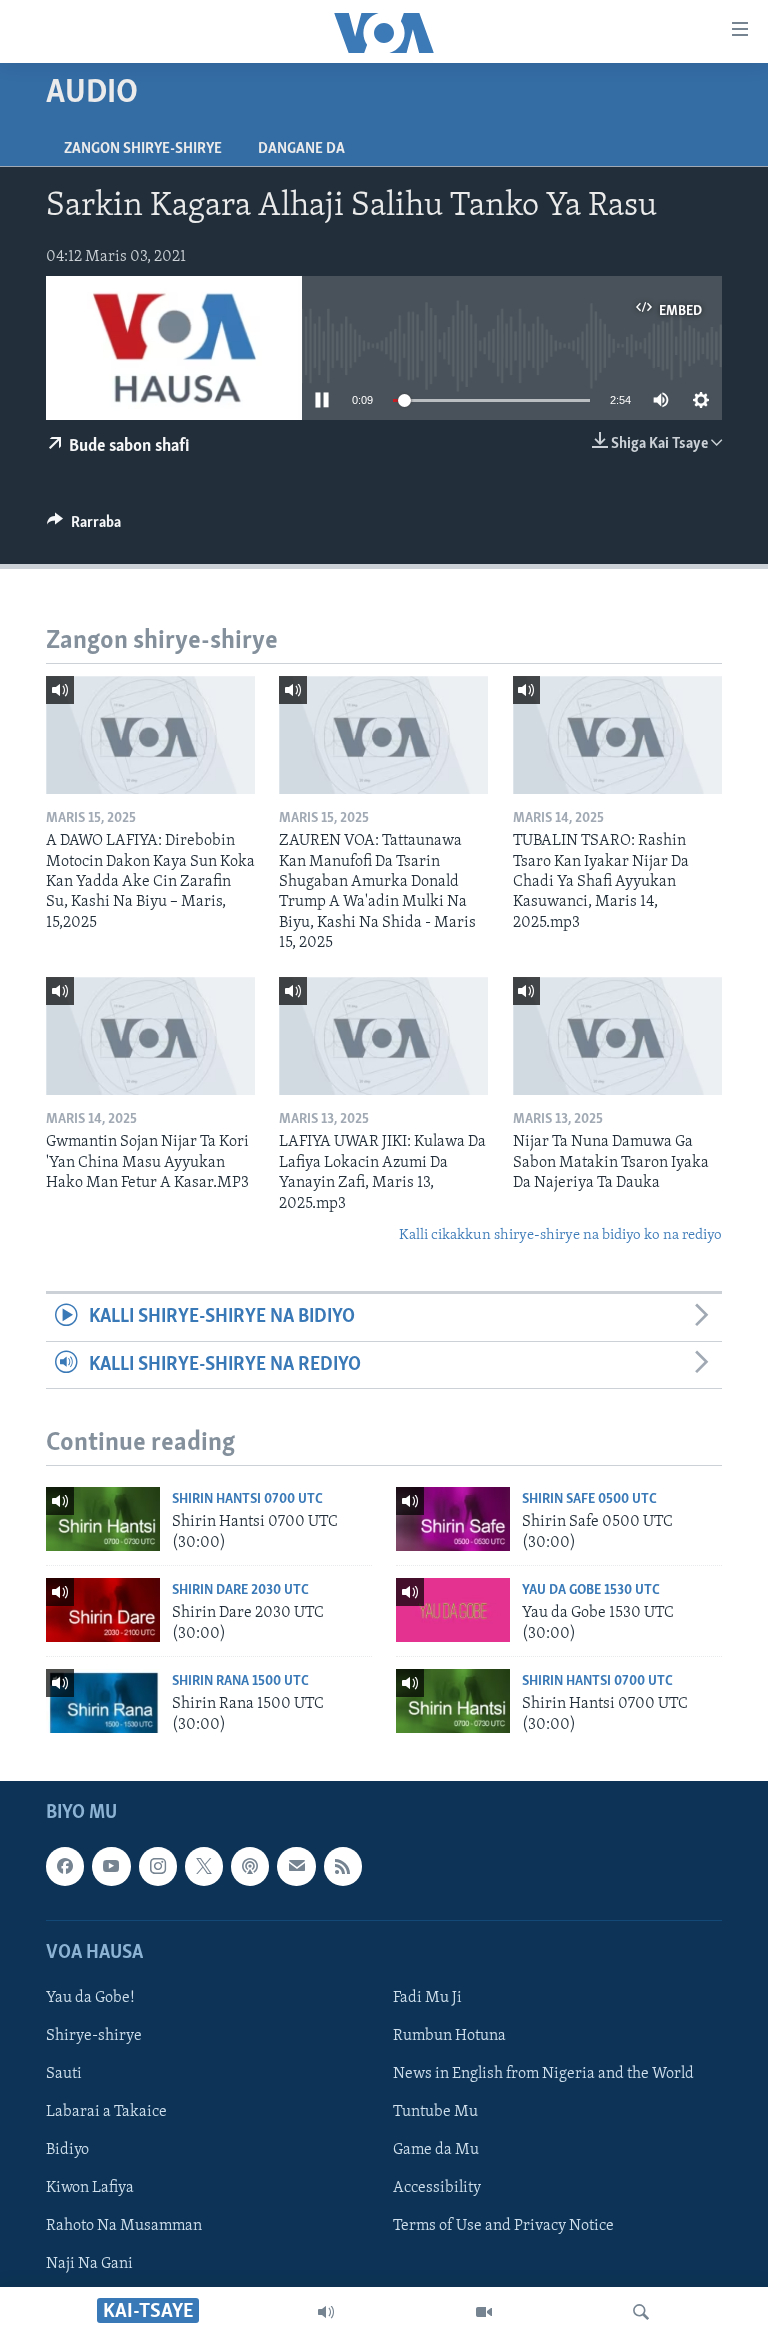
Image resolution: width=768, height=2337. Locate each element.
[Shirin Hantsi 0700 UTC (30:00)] (103, 1519)
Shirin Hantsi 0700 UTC (247, 1499)
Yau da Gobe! (90, 1998)
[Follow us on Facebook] (65, 1866)
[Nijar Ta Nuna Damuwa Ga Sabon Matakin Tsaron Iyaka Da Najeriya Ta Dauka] (617, 1036)
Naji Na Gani (89, 2264)
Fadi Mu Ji (427, 1998)
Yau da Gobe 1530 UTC (591, 1590)
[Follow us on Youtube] (111, 1866)
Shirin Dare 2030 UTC (240, 1590)
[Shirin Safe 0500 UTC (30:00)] (453, 1519)
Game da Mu (436, 2150)
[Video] (484, 2312)
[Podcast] (250, 1866)
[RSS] (343, 1866)
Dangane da (301, 149)
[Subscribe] (296, 1866)
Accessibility (437, 2188)
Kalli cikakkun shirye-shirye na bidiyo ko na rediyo (560, 1235)
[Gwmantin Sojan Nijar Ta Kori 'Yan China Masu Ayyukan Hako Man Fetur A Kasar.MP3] (150, 1036)
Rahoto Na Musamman (124, 2226)
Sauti (64, 2074)
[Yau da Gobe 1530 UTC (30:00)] (453, 1610)
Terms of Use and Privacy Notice (503, 2226)
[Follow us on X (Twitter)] (204, 1866)
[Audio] (326, 2312)
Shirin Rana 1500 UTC (240, 1681)
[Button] (84, 527)
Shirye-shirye (94, 2036)
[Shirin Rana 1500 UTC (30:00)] (103, 1701)
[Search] (641, 2312)
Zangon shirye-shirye (143, 149)
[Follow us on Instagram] (158, 1866)
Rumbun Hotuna (449, 2036)
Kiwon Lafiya (90, 2188)
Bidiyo (67, 2150)
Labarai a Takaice (106, 2112)
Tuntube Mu (435, 2112)
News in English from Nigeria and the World (543, 2074)
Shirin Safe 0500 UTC (589, 1499)
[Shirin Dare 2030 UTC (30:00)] (103, 1610)
